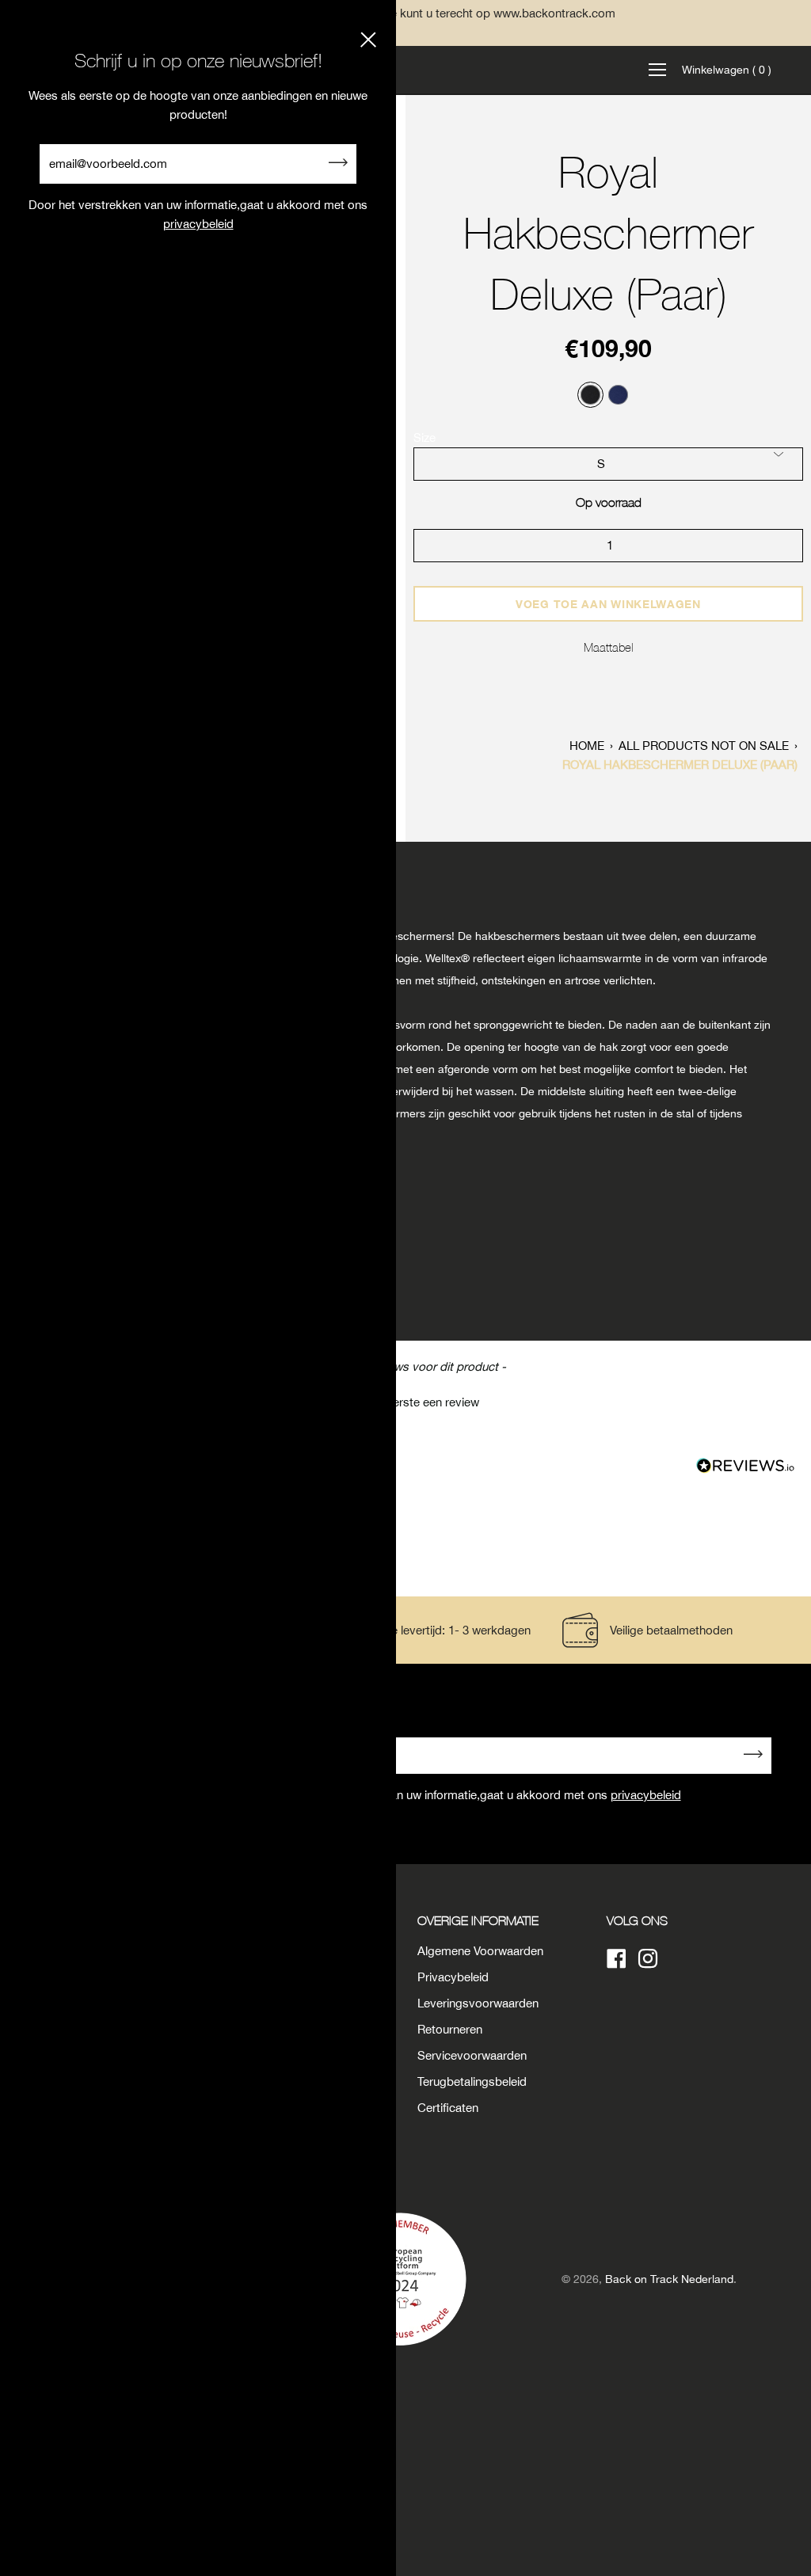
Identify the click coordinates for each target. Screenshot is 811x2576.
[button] (405, 1400)
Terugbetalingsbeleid (472, 2081)
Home (587, 746)
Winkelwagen (727, 70)
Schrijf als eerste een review (406, 1402)
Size (425, 438)
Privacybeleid (453, 1977)
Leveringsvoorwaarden (478, 2003)
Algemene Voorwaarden (480, 1951)
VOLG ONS (637, 1920)
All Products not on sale (704, 746)
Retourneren (450, 2029)
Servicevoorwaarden (472, 2055)
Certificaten (448, 2108)
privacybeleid (646, 1795)
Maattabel (609, 647)
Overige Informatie (478, 1920)
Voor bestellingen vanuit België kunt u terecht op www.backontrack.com (405, 13)
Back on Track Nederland (669, 2279)
